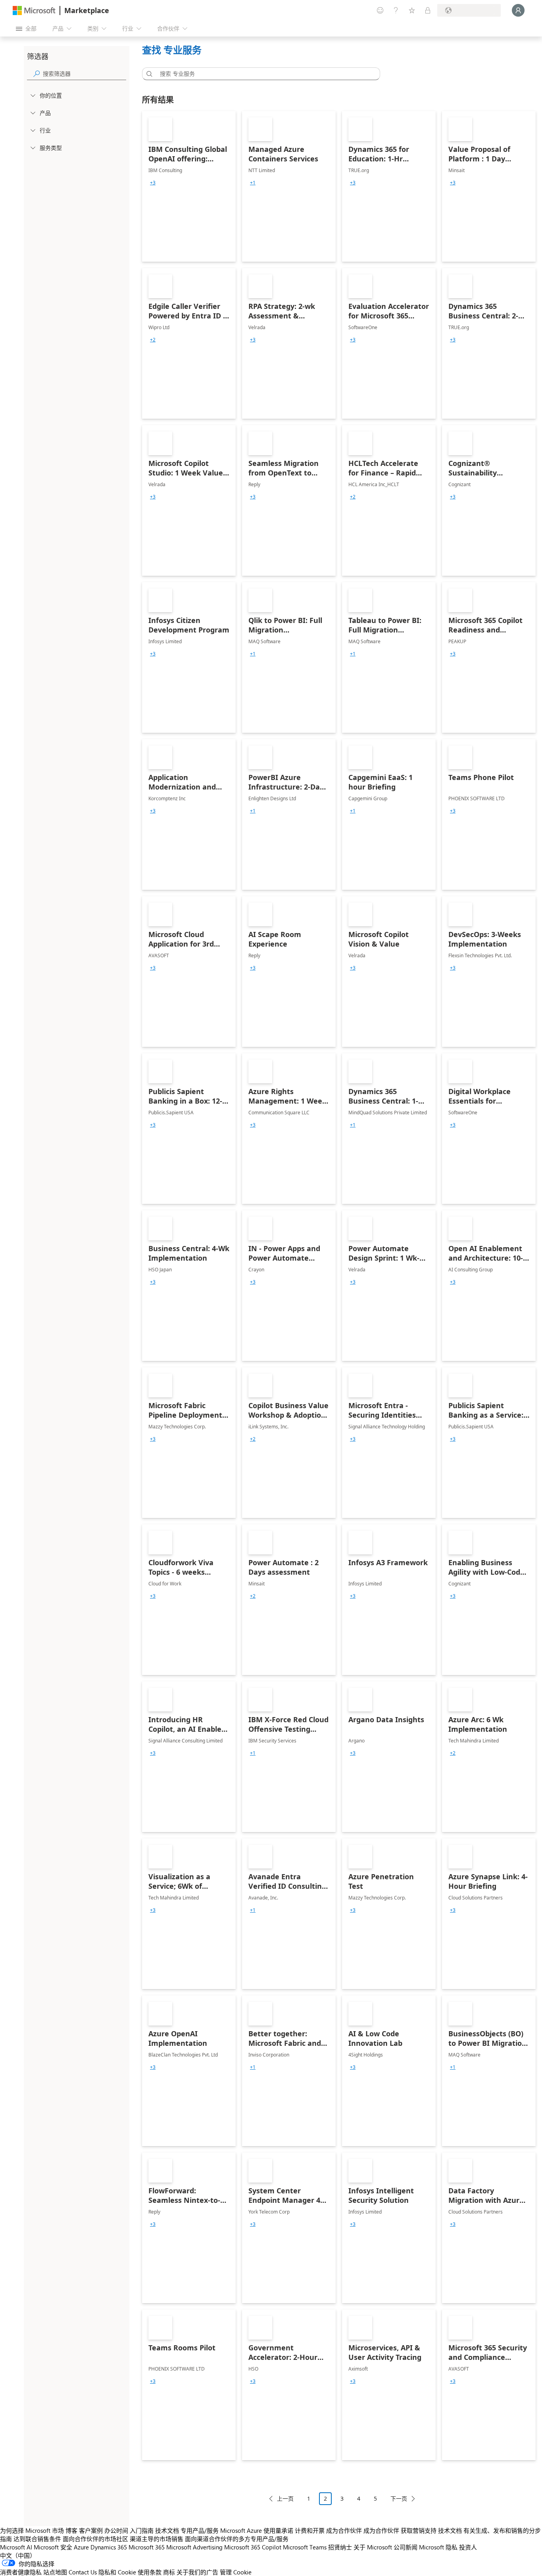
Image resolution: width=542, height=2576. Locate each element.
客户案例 (91, 2530)
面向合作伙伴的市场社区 (95, 2539)
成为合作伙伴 (344, 2530)
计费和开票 (310, 2530)
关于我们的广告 (197, 2572)
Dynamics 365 (109, 2547)
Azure (81, 2547)
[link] (189, 186)
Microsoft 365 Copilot (253, 2547)
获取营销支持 (419, 2530)
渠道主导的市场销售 (157, 2539)
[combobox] (263, 74)
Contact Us (83, 2572)
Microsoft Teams (305, 2547)
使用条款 (150, 2572)
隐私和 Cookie (117, 2572)
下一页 (399, 2498)
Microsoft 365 (147, 2547)
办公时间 (116, 2530)
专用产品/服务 (200, 2530)
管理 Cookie (236, 2572)
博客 (71, 2530)
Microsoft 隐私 (438, 2547)
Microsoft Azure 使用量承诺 (257, 2530)
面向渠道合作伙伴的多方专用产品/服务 (237, 2539)
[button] (148, 74)
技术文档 (167, 2530)
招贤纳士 (340, 2547)
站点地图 (55, 2572)
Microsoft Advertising (194, 2547)
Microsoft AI (16, 2547)
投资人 (468, 2547)
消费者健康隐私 (21, 2572)
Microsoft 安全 (53, 2547)
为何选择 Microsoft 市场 (32, 2530)
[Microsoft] (34, 11)
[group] (153, 183)
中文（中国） (18, 2555)
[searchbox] (85, 74)
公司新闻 (406, 2547)
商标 (169, 2572)
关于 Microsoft (373, 2547)
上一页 (285, 2498)
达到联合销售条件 (37, 2539)
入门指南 (142, 2530)
